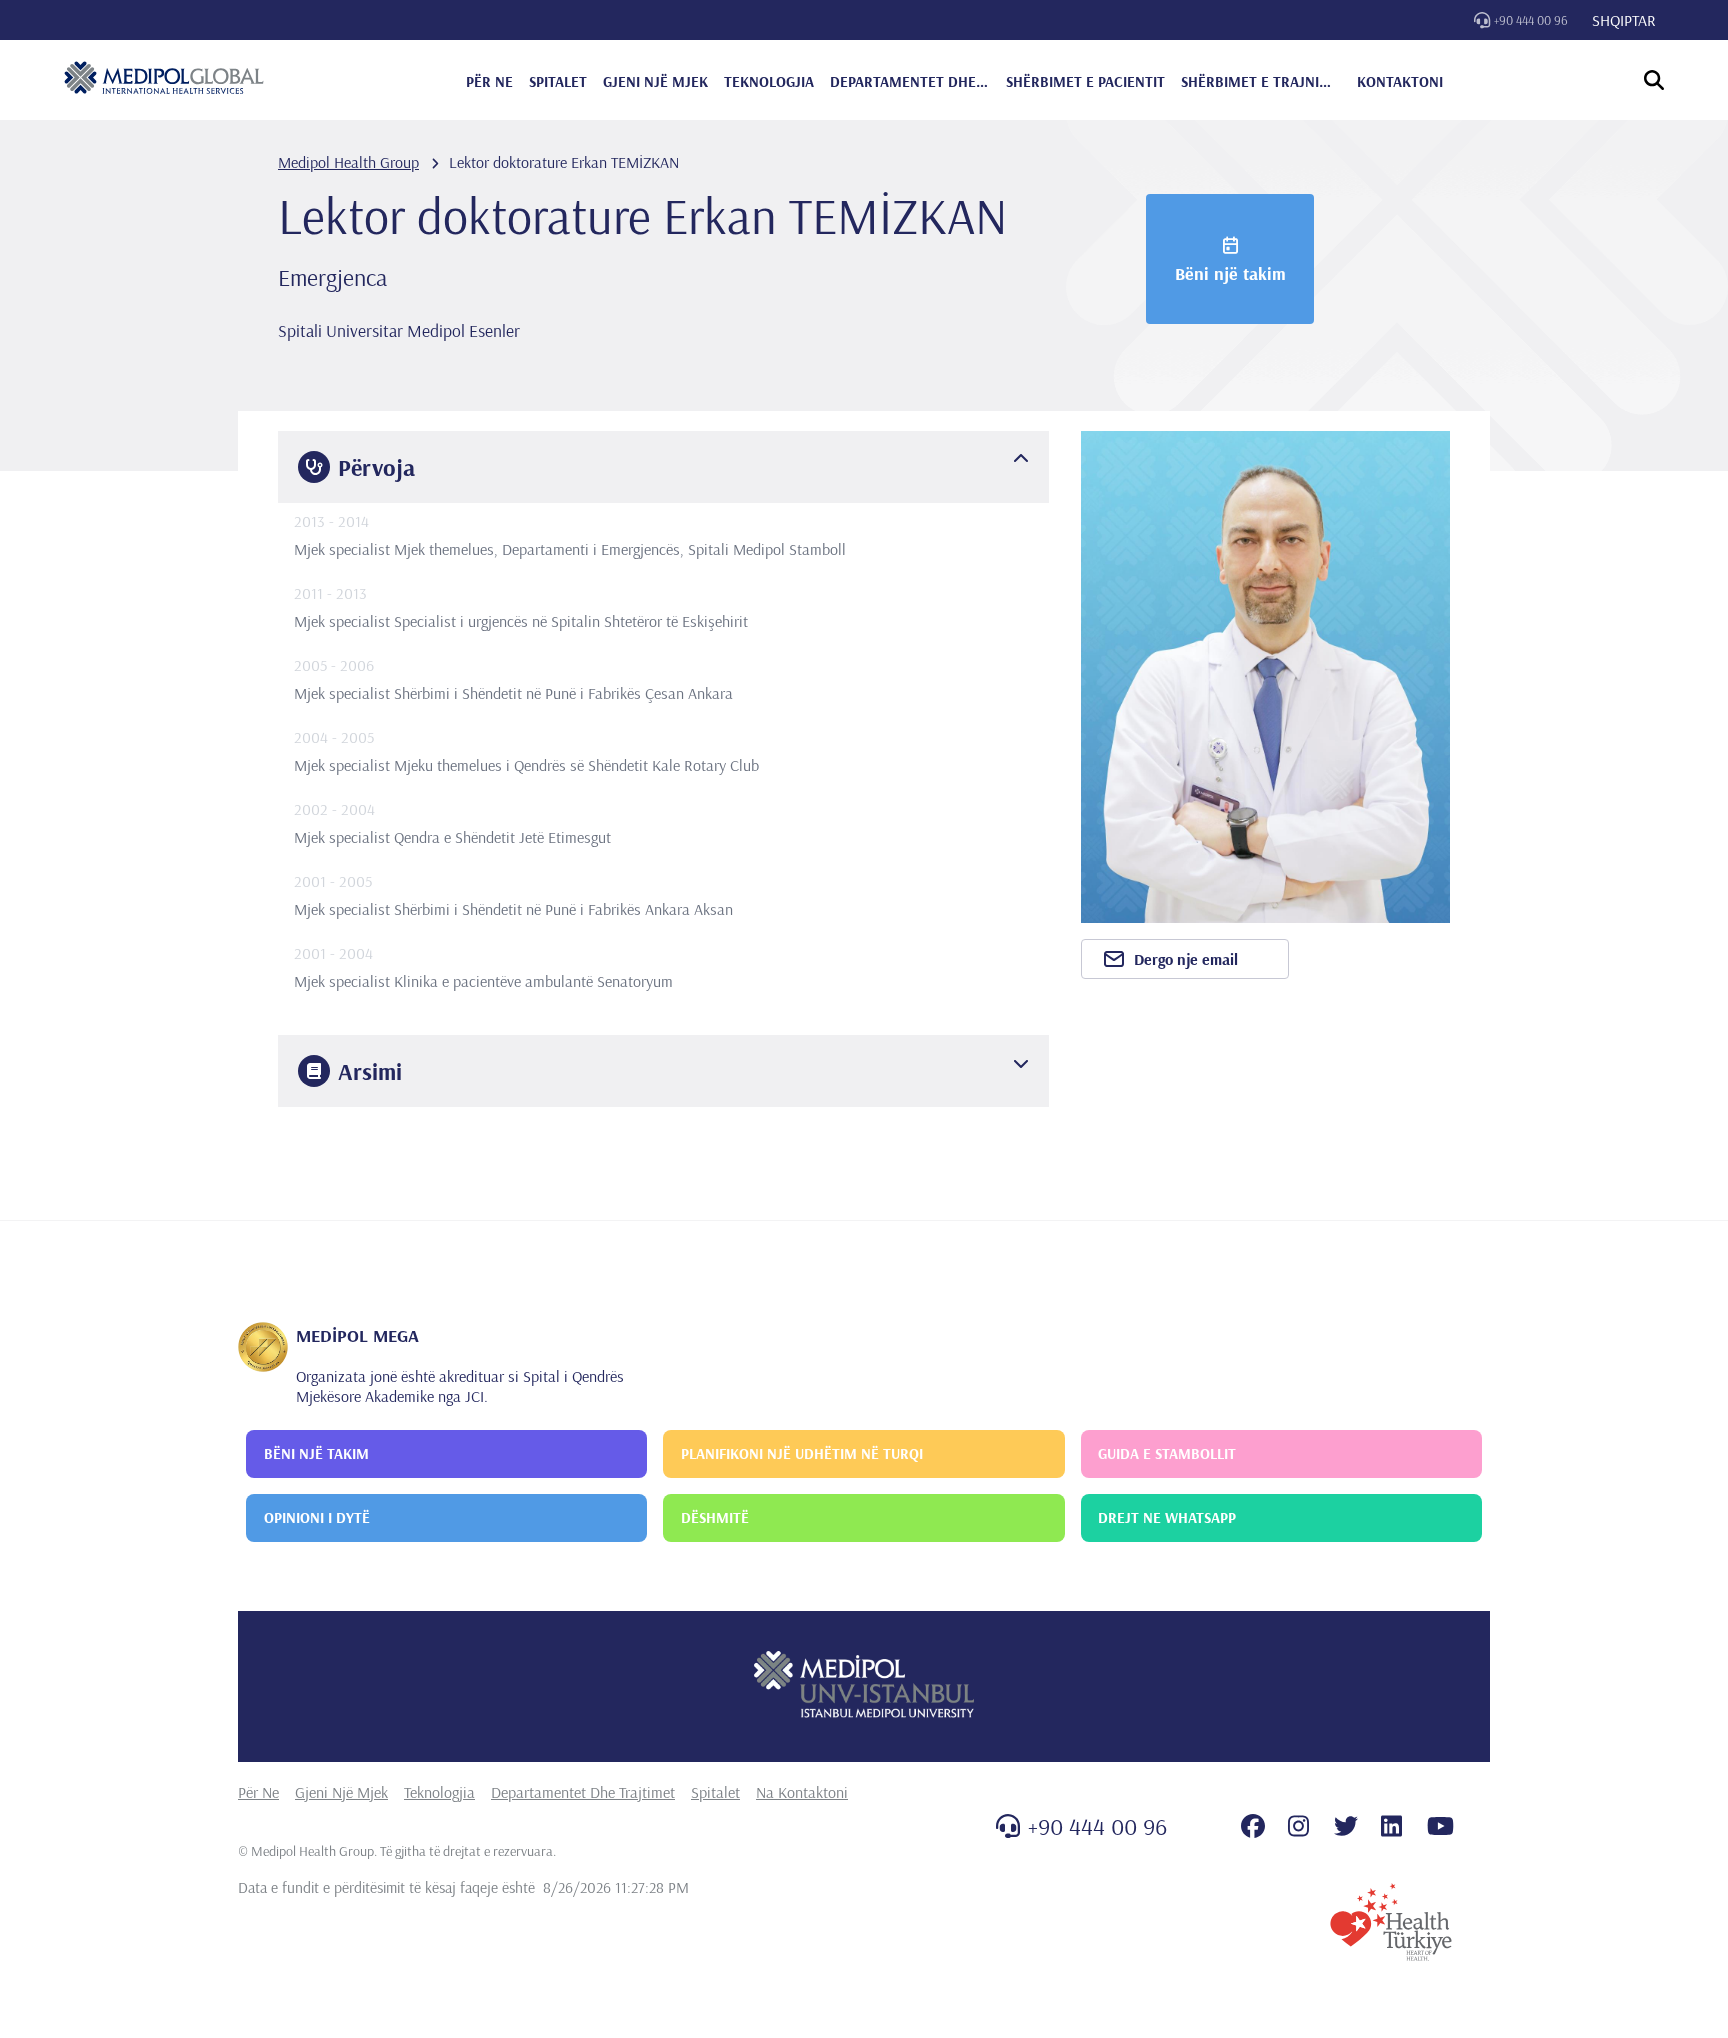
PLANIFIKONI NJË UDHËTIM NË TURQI (802, 1453)
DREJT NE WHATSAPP (1167, 1517)
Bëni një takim (1230, 273)
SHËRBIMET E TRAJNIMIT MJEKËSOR (1261, 81)
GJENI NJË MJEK (655, 81)
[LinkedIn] (1391, 1826)
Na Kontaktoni (802, 1792)
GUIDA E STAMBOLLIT (1167, 1453)
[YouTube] (1440, 1826)
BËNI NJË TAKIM (316, 1453)
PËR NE (489, 81)
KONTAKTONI (1400, 81)
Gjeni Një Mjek (341, 1792)
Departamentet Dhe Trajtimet (583, 1792)
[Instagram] (1298, 1826)
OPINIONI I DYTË (317, 1517)
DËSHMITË (715, 1517)
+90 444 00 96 (1531, 20)
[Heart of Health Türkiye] (1391, 1922)
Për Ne (258, 1792)
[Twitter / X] (1346, 1826)
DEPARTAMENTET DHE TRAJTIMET (910, 81)
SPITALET (558, 81)
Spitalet (715, 1792)
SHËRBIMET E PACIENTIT (1085, 81)
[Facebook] (1253, 1826)
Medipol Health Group (348, 162)
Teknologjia (439, 1792)
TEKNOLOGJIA (769, 81)
